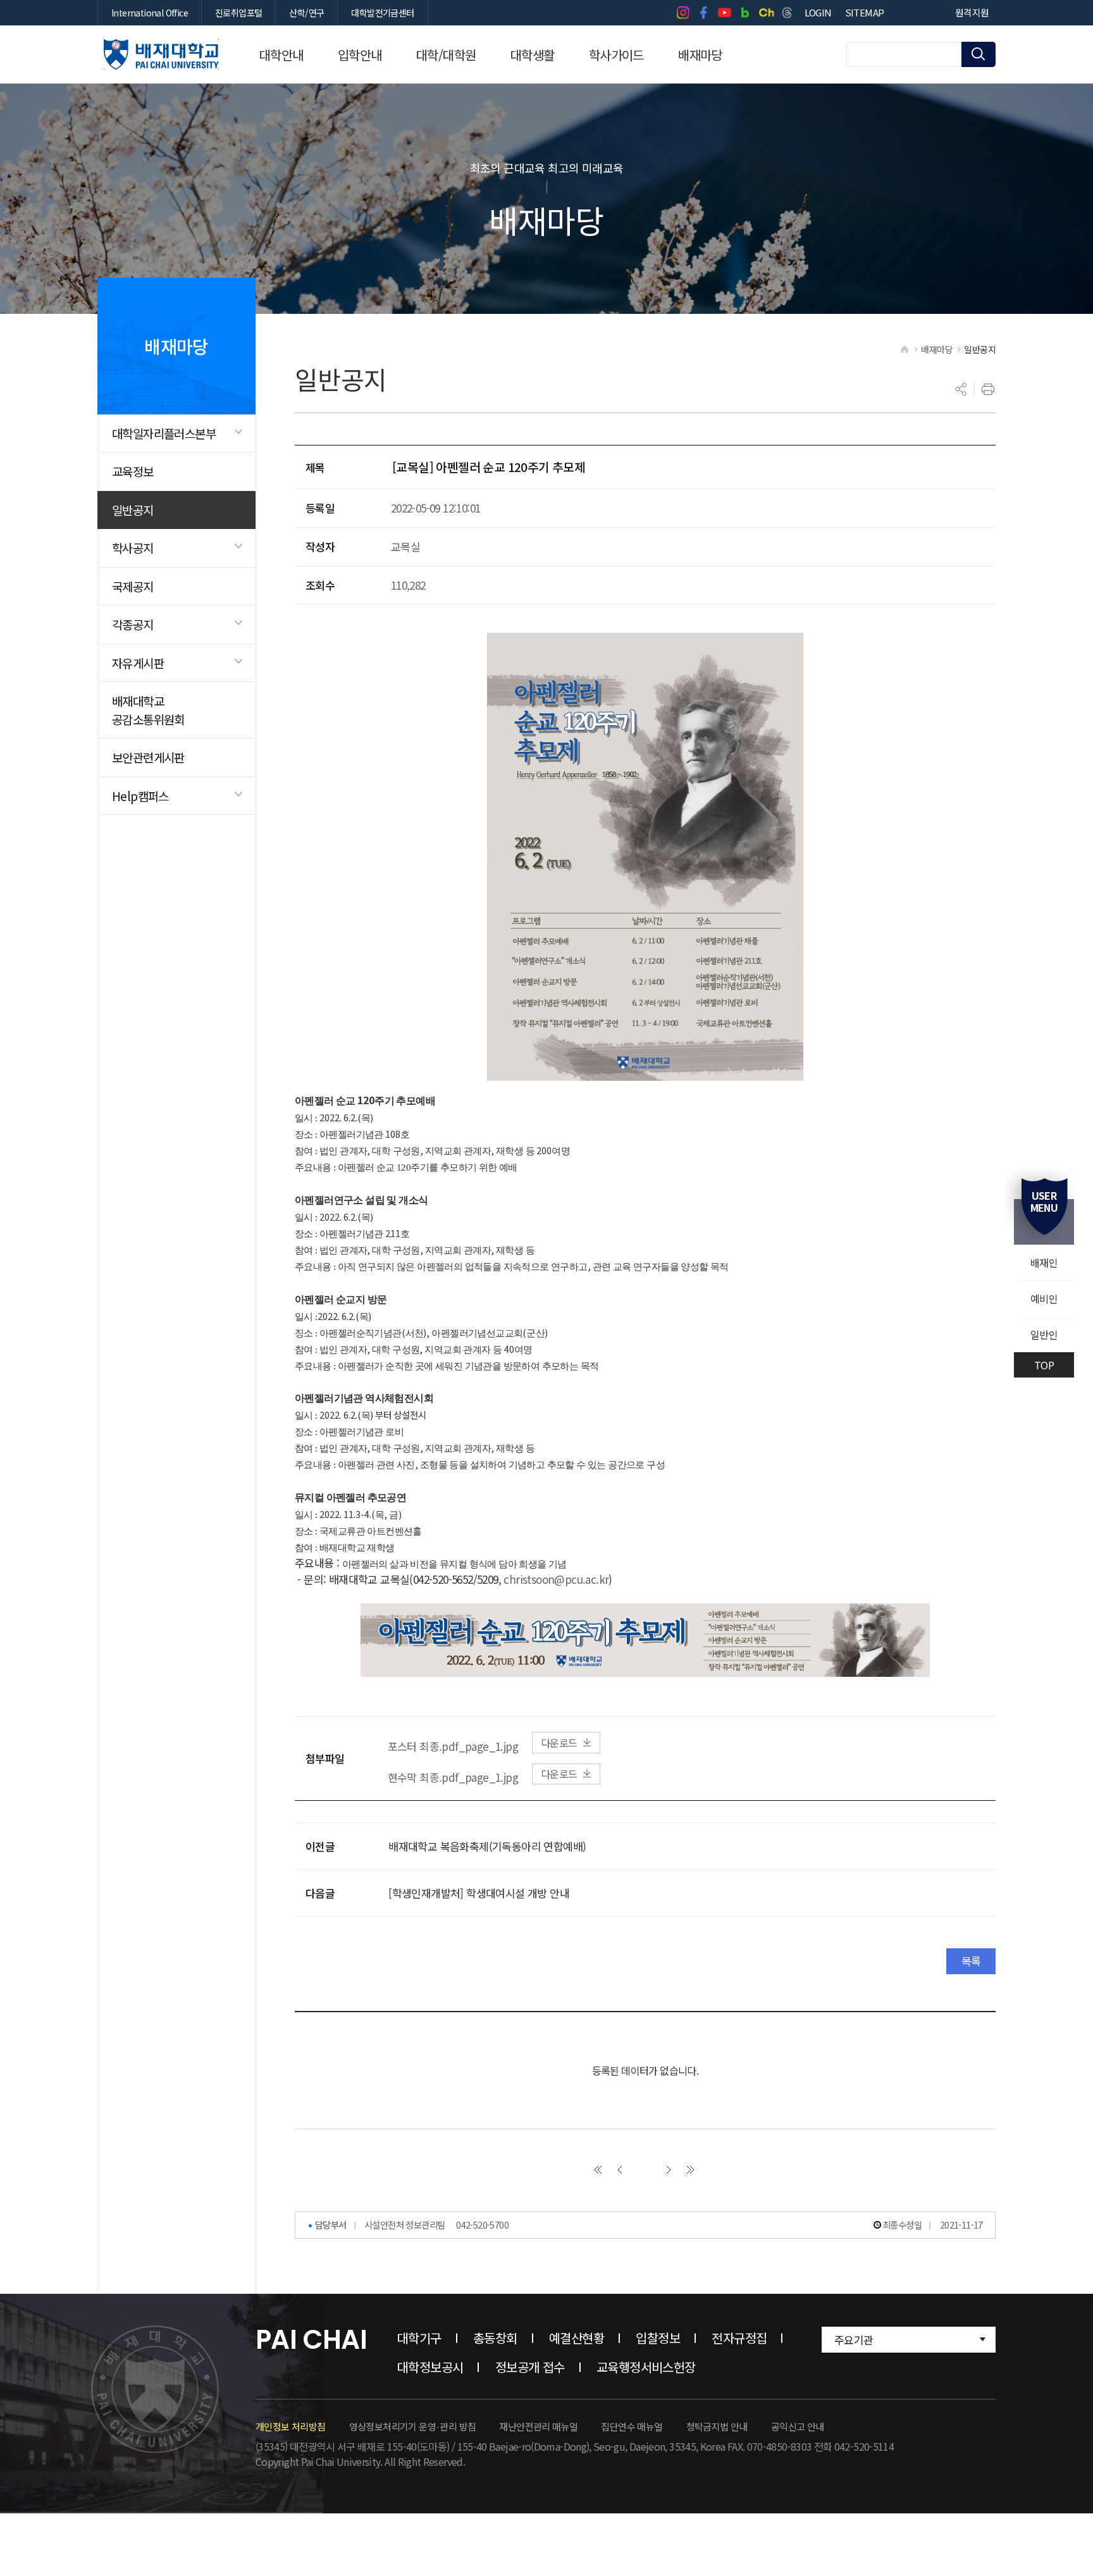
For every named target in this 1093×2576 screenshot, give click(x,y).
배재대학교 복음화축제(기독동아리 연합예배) (487, 1846)
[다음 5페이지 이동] (669, 2170)
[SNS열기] (961, 389)
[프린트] (988, 389)
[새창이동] (683, 13)
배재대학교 (161, 54)
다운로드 (559, 1743)
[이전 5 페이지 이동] (620, 2170)
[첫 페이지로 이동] (598, 2170)
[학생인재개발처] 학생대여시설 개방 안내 (479, 1893)
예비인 (1044, 1298)
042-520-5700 (482, 2224)
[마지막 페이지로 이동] (691, 2170)
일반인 (1044, 1335)
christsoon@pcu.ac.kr (556, 1579)
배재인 (1044, 1262)
